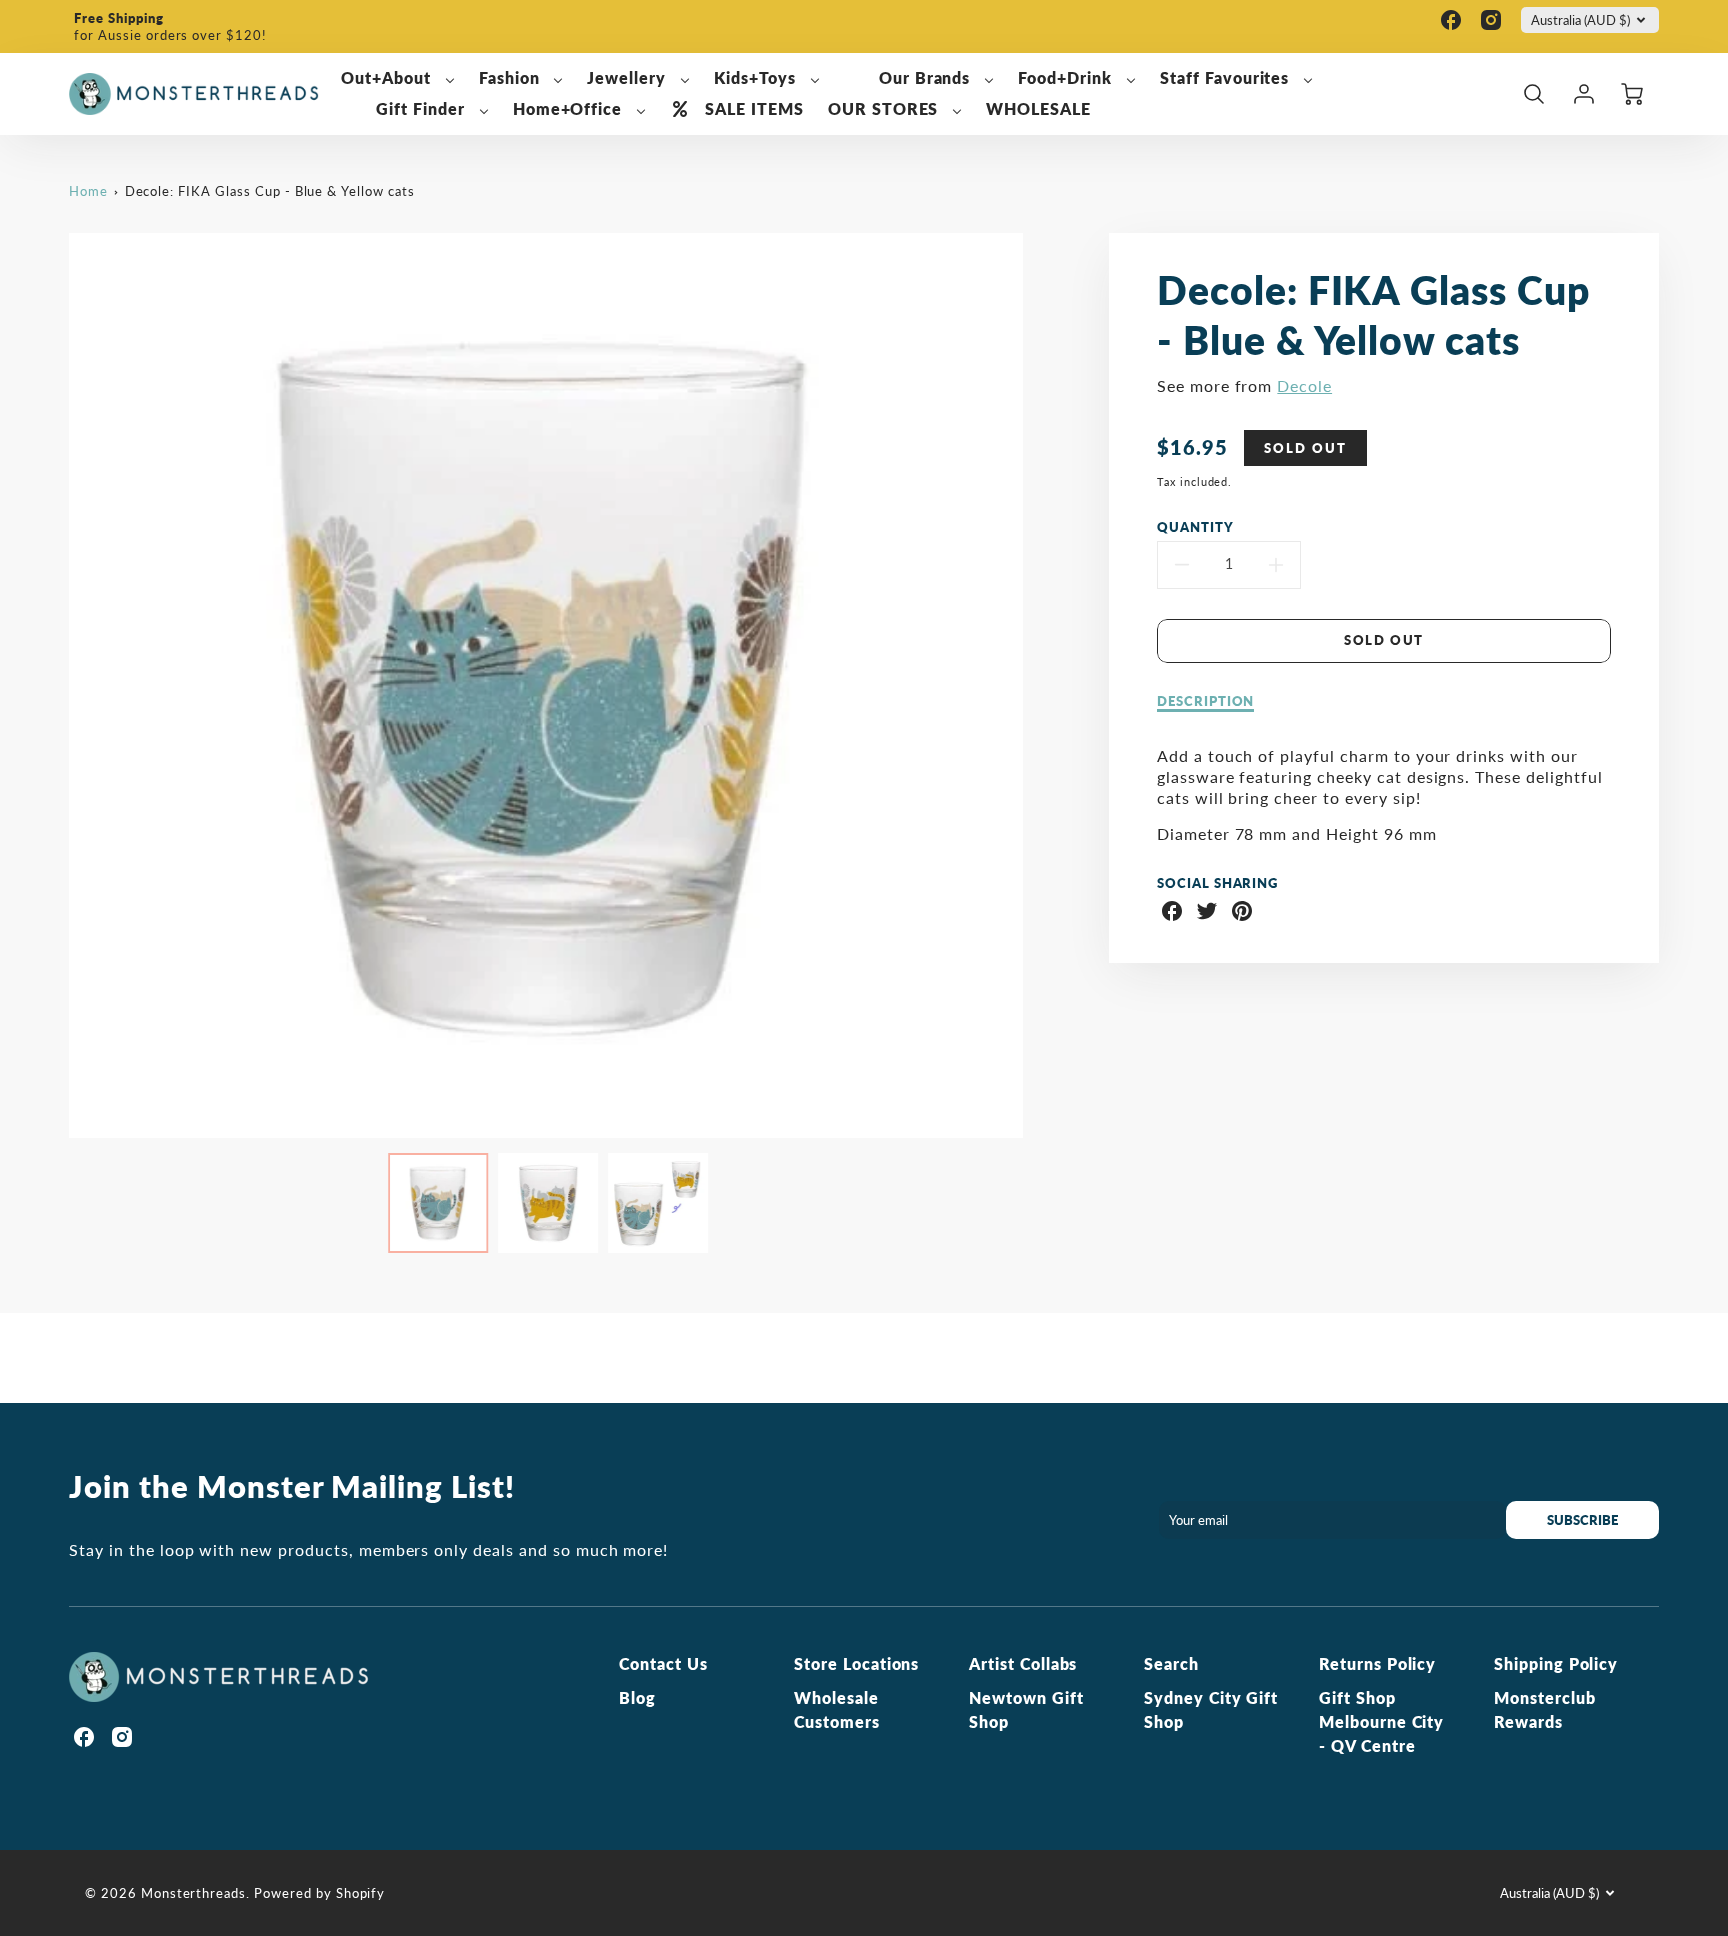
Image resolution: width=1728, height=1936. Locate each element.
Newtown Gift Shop (1026, 1709)
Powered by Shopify (319, 1893)
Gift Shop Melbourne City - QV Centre (1381, 1721)
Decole (1304, 385)
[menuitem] (398, 78)
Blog (637, 1697)
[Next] (1038, 686)
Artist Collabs (1023, 1663)
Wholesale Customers (837, 1709)
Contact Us (663, 1663)
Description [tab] (1206, 701)
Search (1171, 1663)
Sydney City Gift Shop (1211, 1709)
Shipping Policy (1556, 1663)
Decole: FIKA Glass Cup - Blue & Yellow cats (270, 191)
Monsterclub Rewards (1545, 1709)
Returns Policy (1377, 1663)
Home (88, 191)
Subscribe (1582, 1520)
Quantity (1195, 527)
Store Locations (856, 1663)
